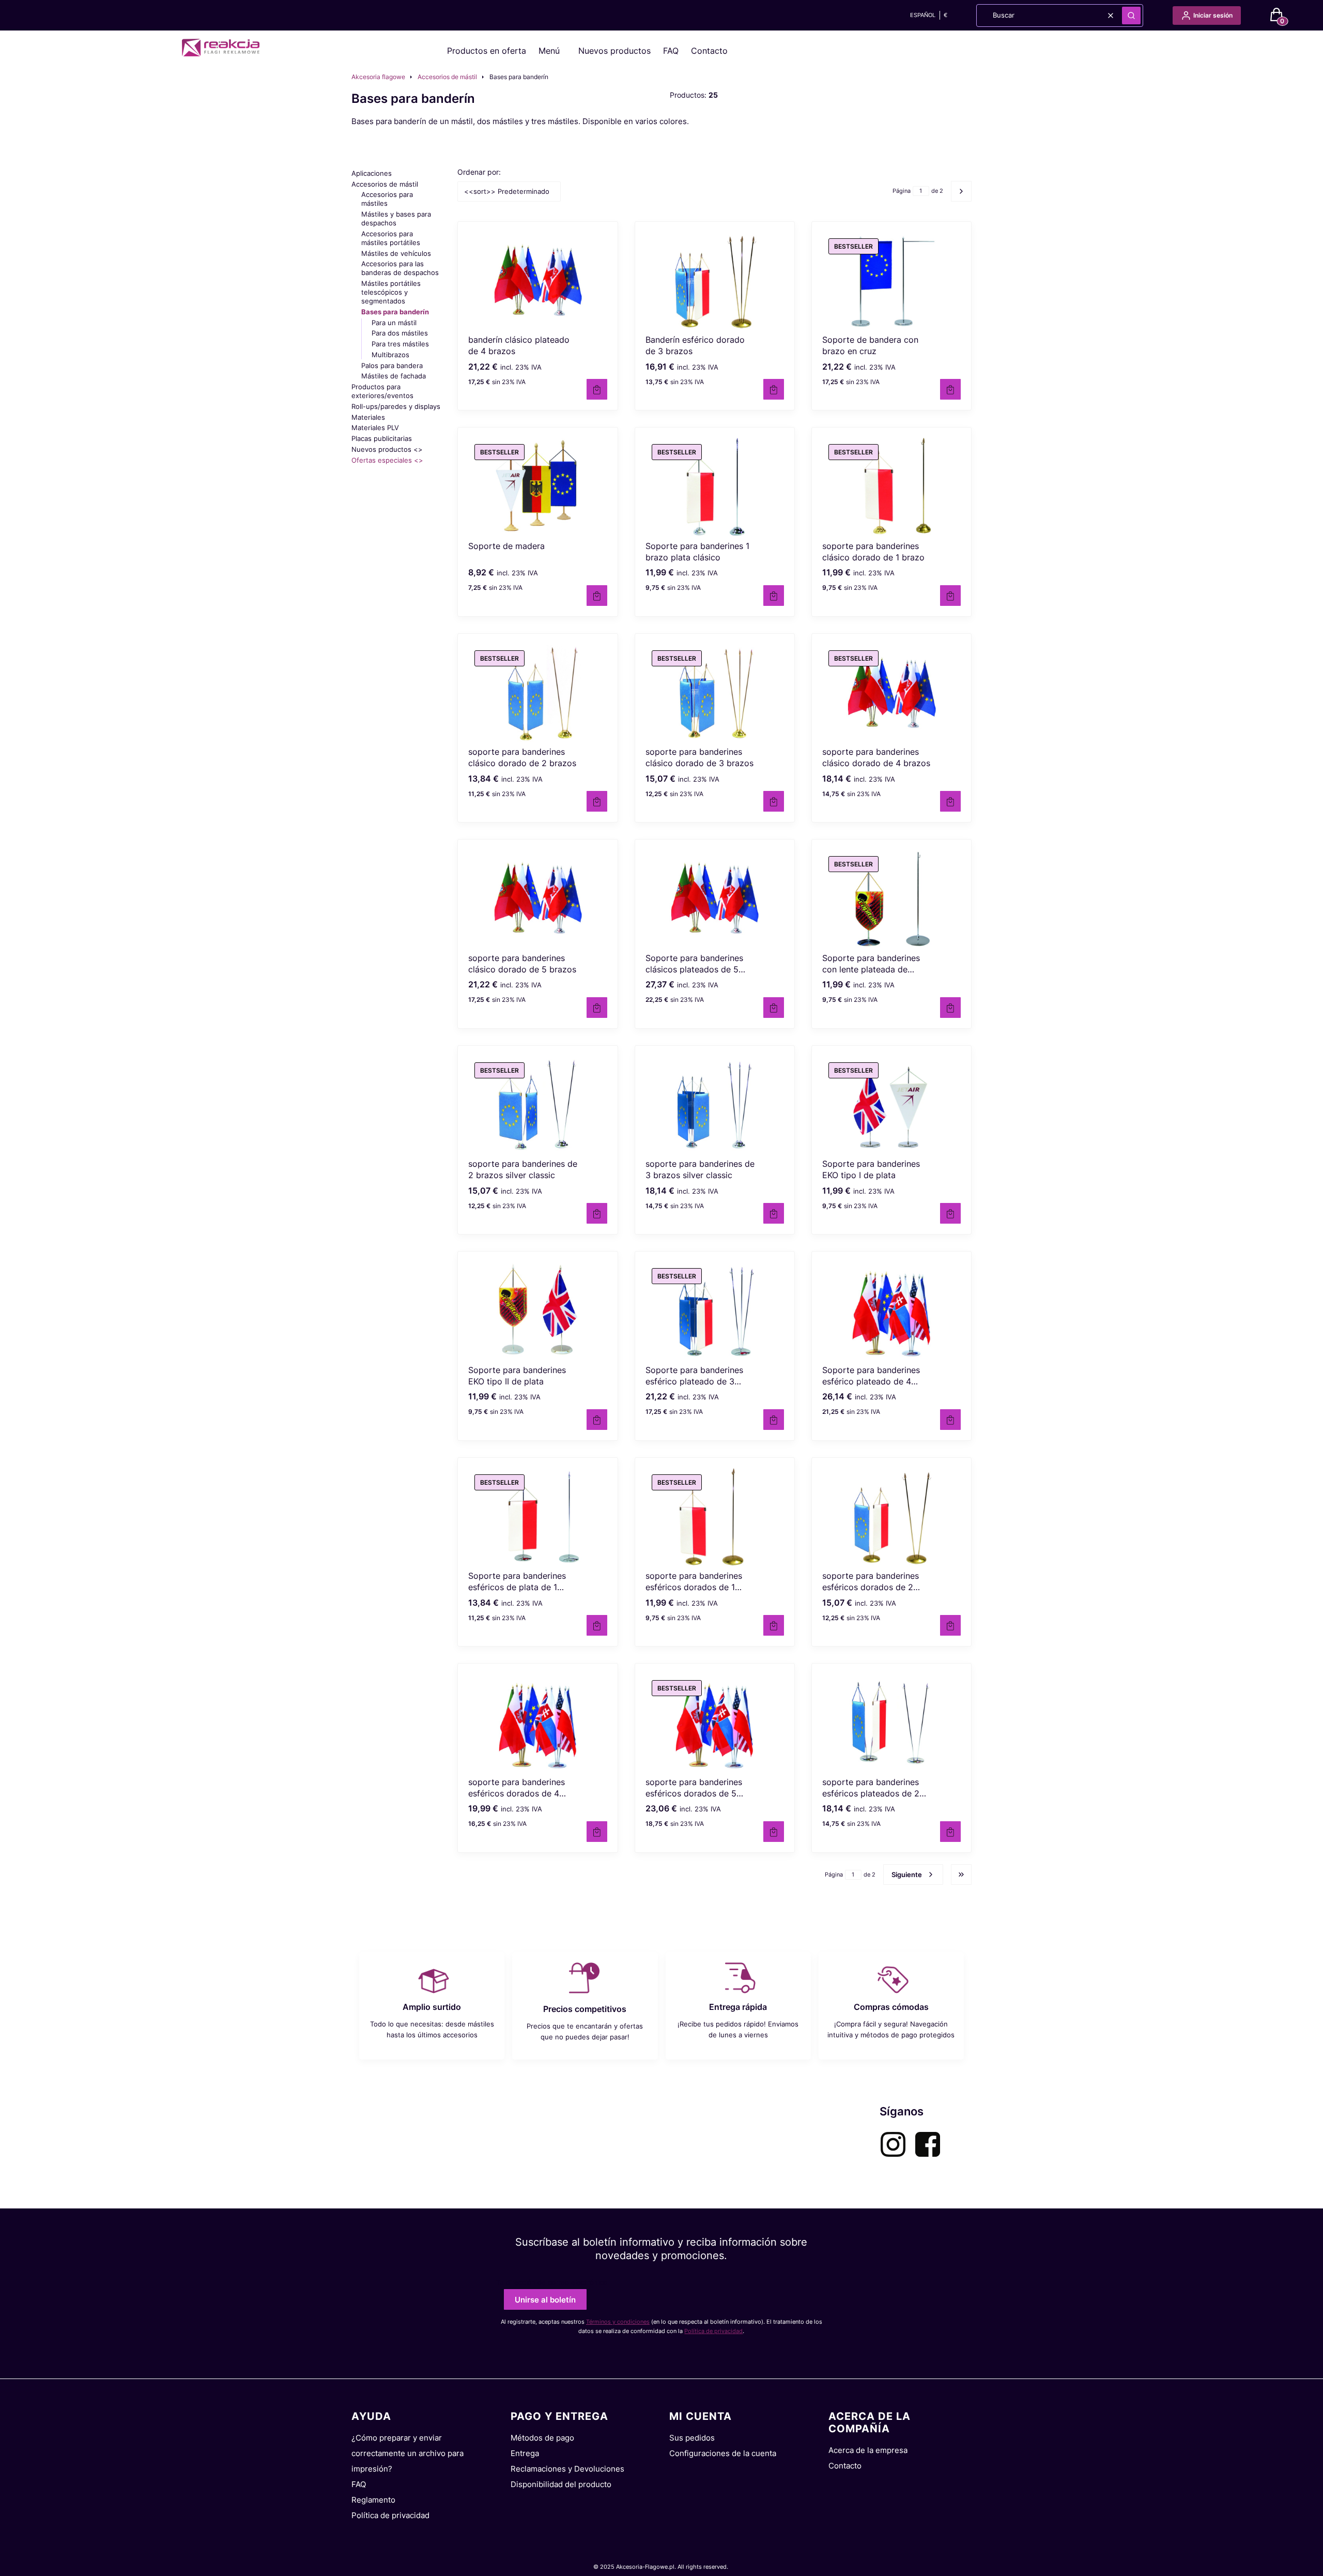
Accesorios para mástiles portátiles (391, 238)
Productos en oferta (487, 51)
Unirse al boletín (545, 2300)
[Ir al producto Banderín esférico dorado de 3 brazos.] (715, 281)
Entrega (525, 2453)
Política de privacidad (713, 2331)
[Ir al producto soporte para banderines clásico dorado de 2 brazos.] (537, 693)
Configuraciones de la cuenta (723, 2453)
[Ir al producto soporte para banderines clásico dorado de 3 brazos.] (715, 693)
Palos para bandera (392, 365)
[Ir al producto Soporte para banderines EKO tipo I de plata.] (891, 1105)
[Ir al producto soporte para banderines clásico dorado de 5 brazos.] (537, 899)
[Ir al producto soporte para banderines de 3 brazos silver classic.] (715, 1105)
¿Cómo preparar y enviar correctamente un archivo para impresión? (407, 2453)
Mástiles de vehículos (396, 253)
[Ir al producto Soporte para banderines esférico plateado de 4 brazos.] (891, 1311)
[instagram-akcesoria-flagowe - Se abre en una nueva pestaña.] (893, 2144)
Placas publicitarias (382, 438)
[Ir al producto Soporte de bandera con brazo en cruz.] (891, 281)
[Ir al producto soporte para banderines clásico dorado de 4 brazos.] (891, 693)
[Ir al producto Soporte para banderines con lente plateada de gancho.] (891, 899)
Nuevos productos (614, 51)
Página (902, 191)
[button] (1131, 16)
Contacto (709, 51)
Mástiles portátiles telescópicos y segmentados (391, 292)
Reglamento (373, 2500)
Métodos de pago (542, 2438)
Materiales (368, 417)
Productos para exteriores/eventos (382, 391)
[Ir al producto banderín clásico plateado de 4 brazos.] (537, 281)
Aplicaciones (372, 173)
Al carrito (597, 389)
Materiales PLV (375, 428)
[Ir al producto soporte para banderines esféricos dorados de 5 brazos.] (715, 1723)
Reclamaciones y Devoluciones (567, 2469)
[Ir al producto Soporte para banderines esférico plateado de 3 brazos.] (715, 1311)
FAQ (671, 51)
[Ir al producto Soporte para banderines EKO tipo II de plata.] (537, 1311)
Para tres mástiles (400, 344)
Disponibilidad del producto (561, 2484)
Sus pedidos (692, 2438)
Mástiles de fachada (394, 376)
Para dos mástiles (400, 333)
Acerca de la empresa (868, 2450)
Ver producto (950, 801)
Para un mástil (394, 323)
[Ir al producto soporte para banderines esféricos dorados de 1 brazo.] (715, 1517)
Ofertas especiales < (387, 460)
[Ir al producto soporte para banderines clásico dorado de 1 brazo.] (891, 487)
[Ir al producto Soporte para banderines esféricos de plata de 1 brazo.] (537, 1517)
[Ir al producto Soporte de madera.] (537, 487)
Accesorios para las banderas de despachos (400, 268)
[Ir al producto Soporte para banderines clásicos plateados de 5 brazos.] (715, 899)
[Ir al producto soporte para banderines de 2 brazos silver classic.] (537, 1105)
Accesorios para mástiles (387, 199)
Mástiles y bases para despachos (396, 218)
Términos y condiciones (618, 2322)
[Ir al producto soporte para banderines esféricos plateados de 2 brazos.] (891, 1723)
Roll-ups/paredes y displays (396, 406)
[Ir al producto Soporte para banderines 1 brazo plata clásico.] (715, 487)
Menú (549, 51)
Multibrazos (390, 355)
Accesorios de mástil (447, 77)
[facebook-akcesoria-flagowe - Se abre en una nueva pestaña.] (928, 2144)
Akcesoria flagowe (378, 77)
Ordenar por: (479, 172)
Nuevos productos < (387, 449)
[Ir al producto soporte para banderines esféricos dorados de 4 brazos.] (537, 1723)
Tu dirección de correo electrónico (552, 2282)
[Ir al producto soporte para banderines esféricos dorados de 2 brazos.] (891, 1517)
